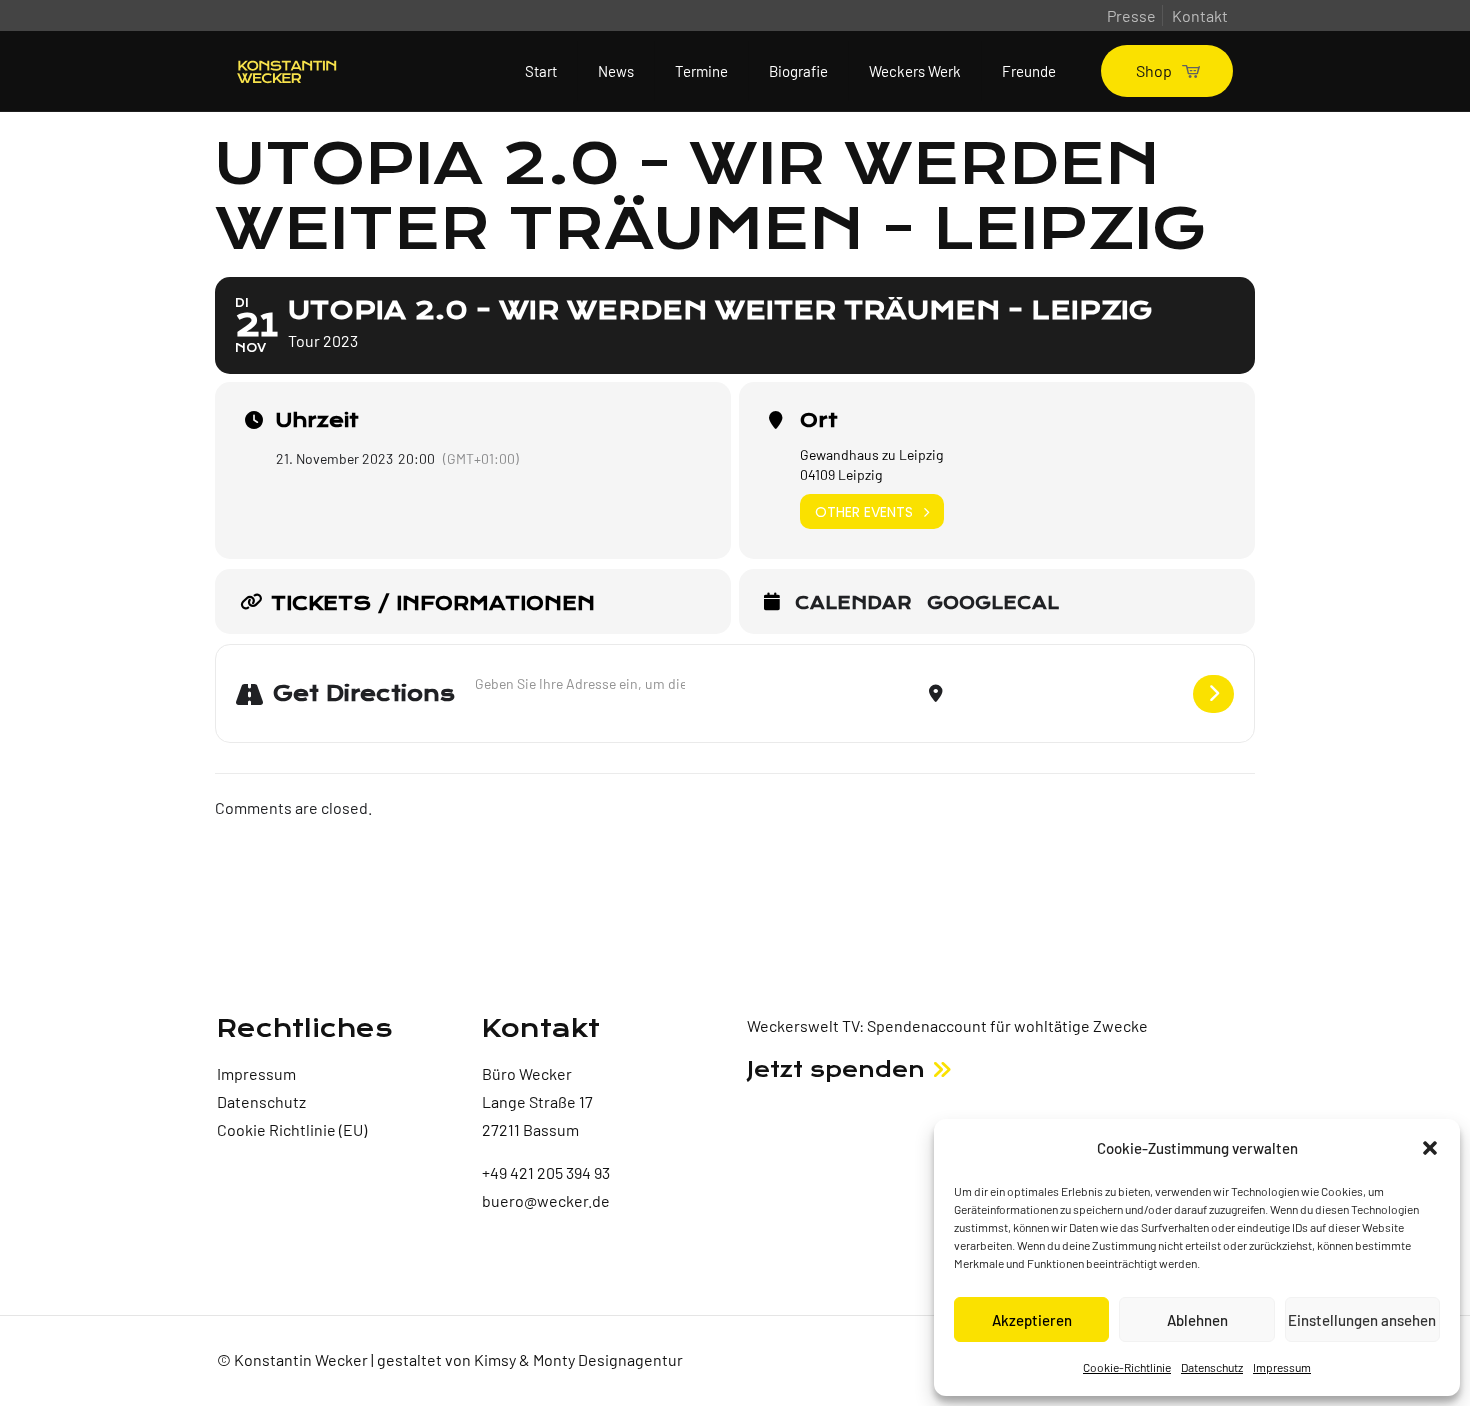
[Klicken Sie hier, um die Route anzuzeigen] (1213, 694)
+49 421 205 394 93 (546, 1172)
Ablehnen (1197, 1320)
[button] (1430, 1148)
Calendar (853, 604)
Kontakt (1200, 15)
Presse (1131, 15)
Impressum (1282, 1367)
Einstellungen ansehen (1362, 1320)
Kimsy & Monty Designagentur (578, 1359)
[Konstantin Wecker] (287, 71)
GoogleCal (993, 604)
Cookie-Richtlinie (1127, 1367)
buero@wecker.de (546, 1200)
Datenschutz (1212, 1367)
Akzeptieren (1032, 1320)
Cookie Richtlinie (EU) (292, 1129)
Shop (1154, 70)
